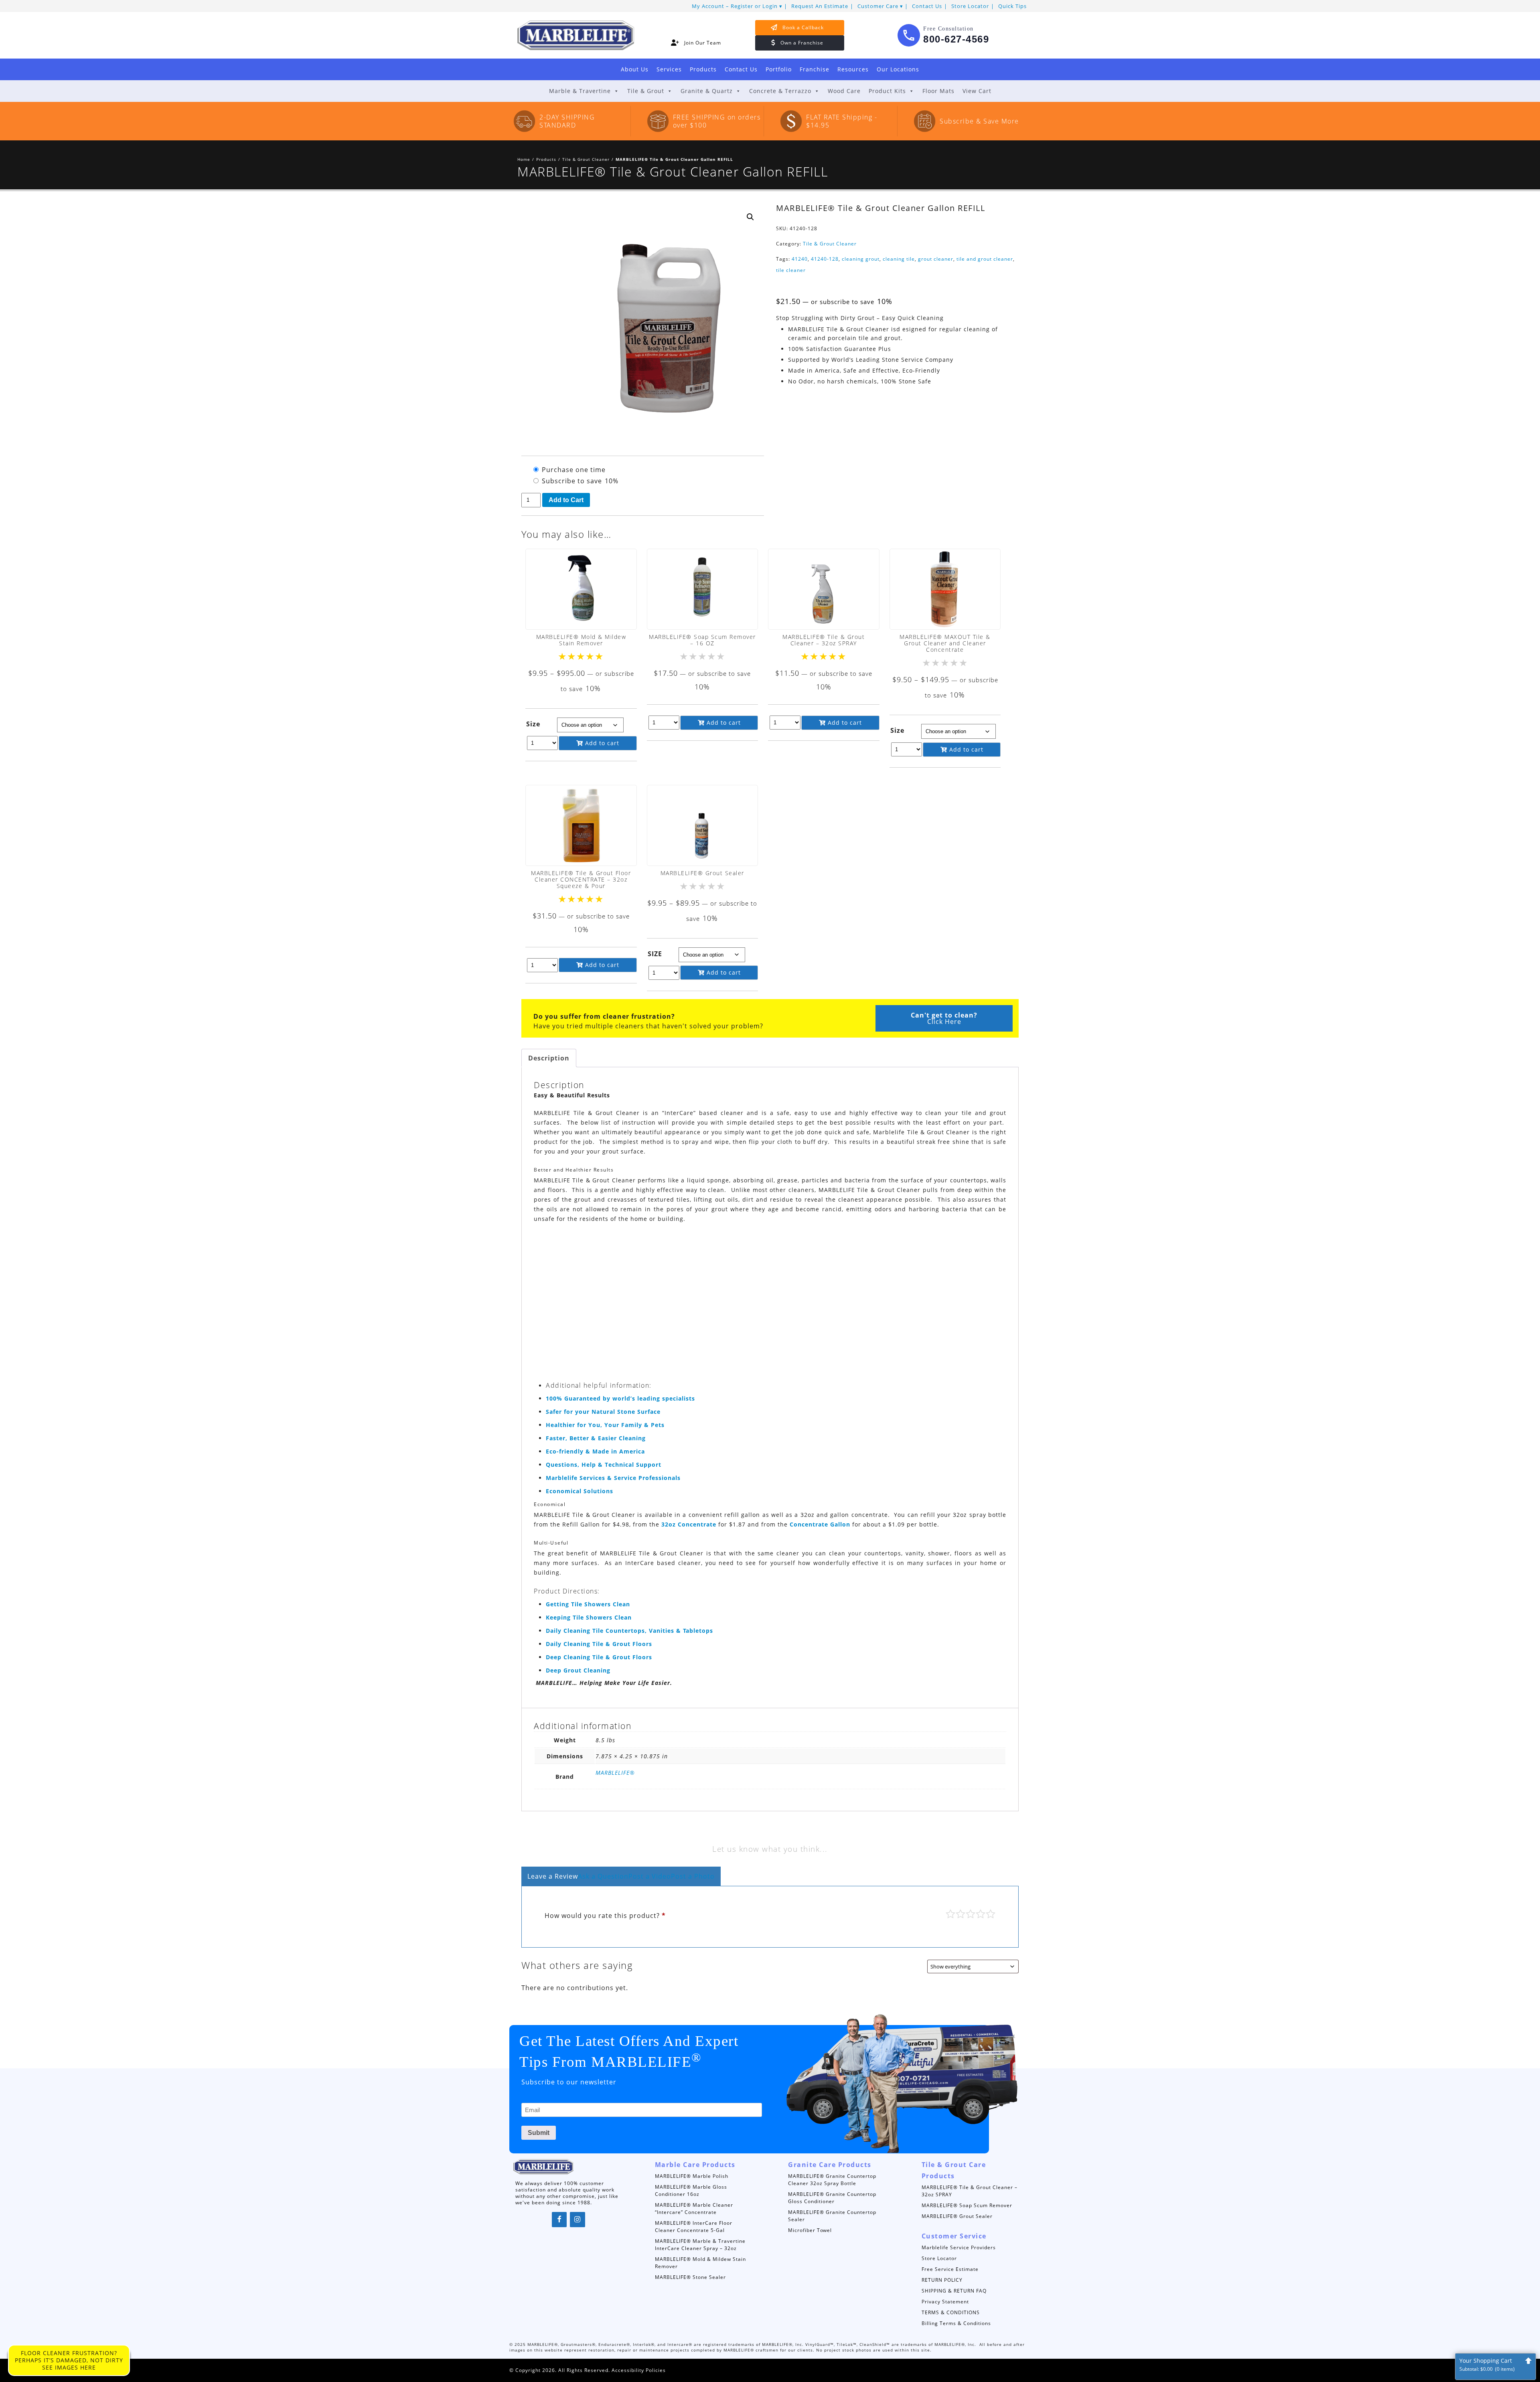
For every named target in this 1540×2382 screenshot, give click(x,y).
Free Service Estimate (950, 2269)
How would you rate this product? (605, 1916)
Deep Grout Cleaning (578, 1670)
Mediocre (960, 1914)
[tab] (549, 1058)
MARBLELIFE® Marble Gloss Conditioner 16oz (691, 2190)
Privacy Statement (945, 2302)
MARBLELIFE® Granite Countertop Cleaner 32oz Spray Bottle (832, 2180)
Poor (950, 1914)
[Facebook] (559, 2220)
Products (703, 69)
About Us (635, 69)
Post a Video (650, 1876)
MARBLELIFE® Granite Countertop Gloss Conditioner (832, 2198)
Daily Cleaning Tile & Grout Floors (599, 1644)
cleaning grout (861, 259)
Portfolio (779, 69)
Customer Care (878, 6)
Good (981, 1914)
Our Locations (898, 69)
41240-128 (825, 259)
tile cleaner (791, 270)
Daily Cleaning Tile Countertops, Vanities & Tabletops (629, 1631)
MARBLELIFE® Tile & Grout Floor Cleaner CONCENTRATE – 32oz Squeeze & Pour (581, 879)
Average (971, 1914)
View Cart (977, 91)
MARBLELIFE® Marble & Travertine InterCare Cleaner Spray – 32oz (700, 2245)
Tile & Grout (646, 91)
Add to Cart (566, 500)
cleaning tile (899, 259)
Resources (853, 69)
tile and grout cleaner (985, 259)
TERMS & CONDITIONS (951, 2312)
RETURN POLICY (942, 2280)
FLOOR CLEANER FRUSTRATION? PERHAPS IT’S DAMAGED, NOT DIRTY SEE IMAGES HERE (69, 2360)
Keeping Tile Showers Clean (589, 1617)
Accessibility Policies (639, 2370)
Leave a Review (553, 1876)
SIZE (655, 954)
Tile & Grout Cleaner (586, 159)
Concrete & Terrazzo (780, 91)
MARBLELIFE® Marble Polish (692, 2176)
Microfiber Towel (810, 2230)
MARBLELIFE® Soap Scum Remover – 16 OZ (702, 640)
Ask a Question (603, 1876)
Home (524, 159)
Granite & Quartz (707, 91)
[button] (750, 217)
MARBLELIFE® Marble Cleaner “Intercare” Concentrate (694, 2209)
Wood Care (844, 91)
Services (669, 69)
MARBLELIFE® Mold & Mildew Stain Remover (581, 640)
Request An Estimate (820, 6)
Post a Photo (693, 1876)
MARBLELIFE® (615, 1773)
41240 (800, 259)
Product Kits (887, 91)
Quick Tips (1012, 6)
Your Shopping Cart (1487, 2365)
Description (549, 1058)
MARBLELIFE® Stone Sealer (690, 2277)
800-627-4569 (956, 39)
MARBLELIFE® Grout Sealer (702, 873)
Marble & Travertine (580, 91)
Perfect (991, 1914)
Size (533, 724)
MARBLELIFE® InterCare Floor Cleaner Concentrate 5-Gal (694, 2227)
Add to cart (601, 743)
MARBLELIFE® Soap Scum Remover (967, 2205)
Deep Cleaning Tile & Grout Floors (599, 1657)
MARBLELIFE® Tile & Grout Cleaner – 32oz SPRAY (824, 640)
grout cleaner (936, 259)
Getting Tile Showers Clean (588, 1604)
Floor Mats (938, 91)
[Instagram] (577, 2220)
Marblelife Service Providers (959, 2247)
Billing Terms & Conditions (956, 2323)
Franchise (815, 69)
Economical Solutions (580, 1491)
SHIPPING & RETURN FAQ (954, 2291)
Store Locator (970, 6)
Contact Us (927, 6)
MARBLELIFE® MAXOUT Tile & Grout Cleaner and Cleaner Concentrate (945, 643)
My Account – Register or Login (735, 6)
